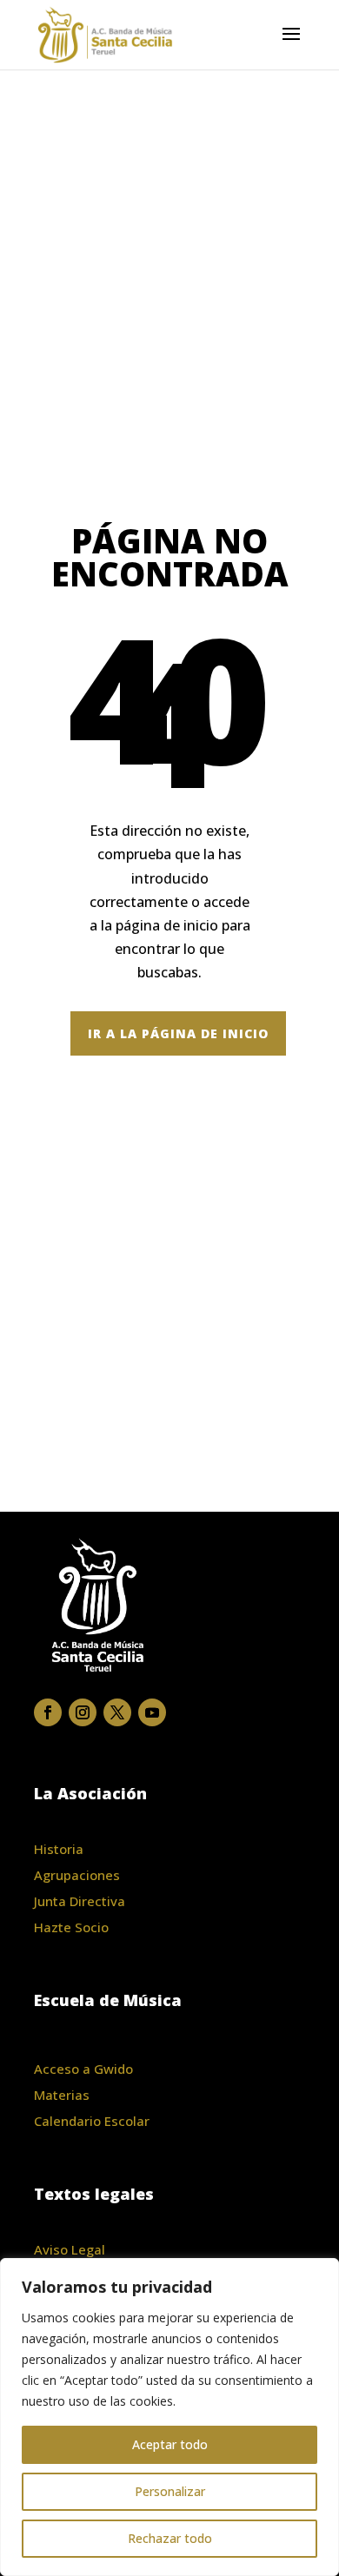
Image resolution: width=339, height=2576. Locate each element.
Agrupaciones (77, 1875)
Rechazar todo (170, 2538)
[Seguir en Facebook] (48, 1712)
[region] (169, 2417)
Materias (62, 2095)
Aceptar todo (170, 2444)
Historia (59, 1849)
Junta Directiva (80, 1901)
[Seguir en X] (117, 1712)
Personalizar (170, 2491)
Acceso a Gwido (83, 2069)
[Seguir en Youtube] (152, 1712)
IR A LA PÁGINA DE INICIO (178, 1033)
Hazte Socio (71, 1927)
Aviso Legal (70, 2249)
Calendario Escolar (92, 2121)
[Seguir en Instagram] (83, 1712)
